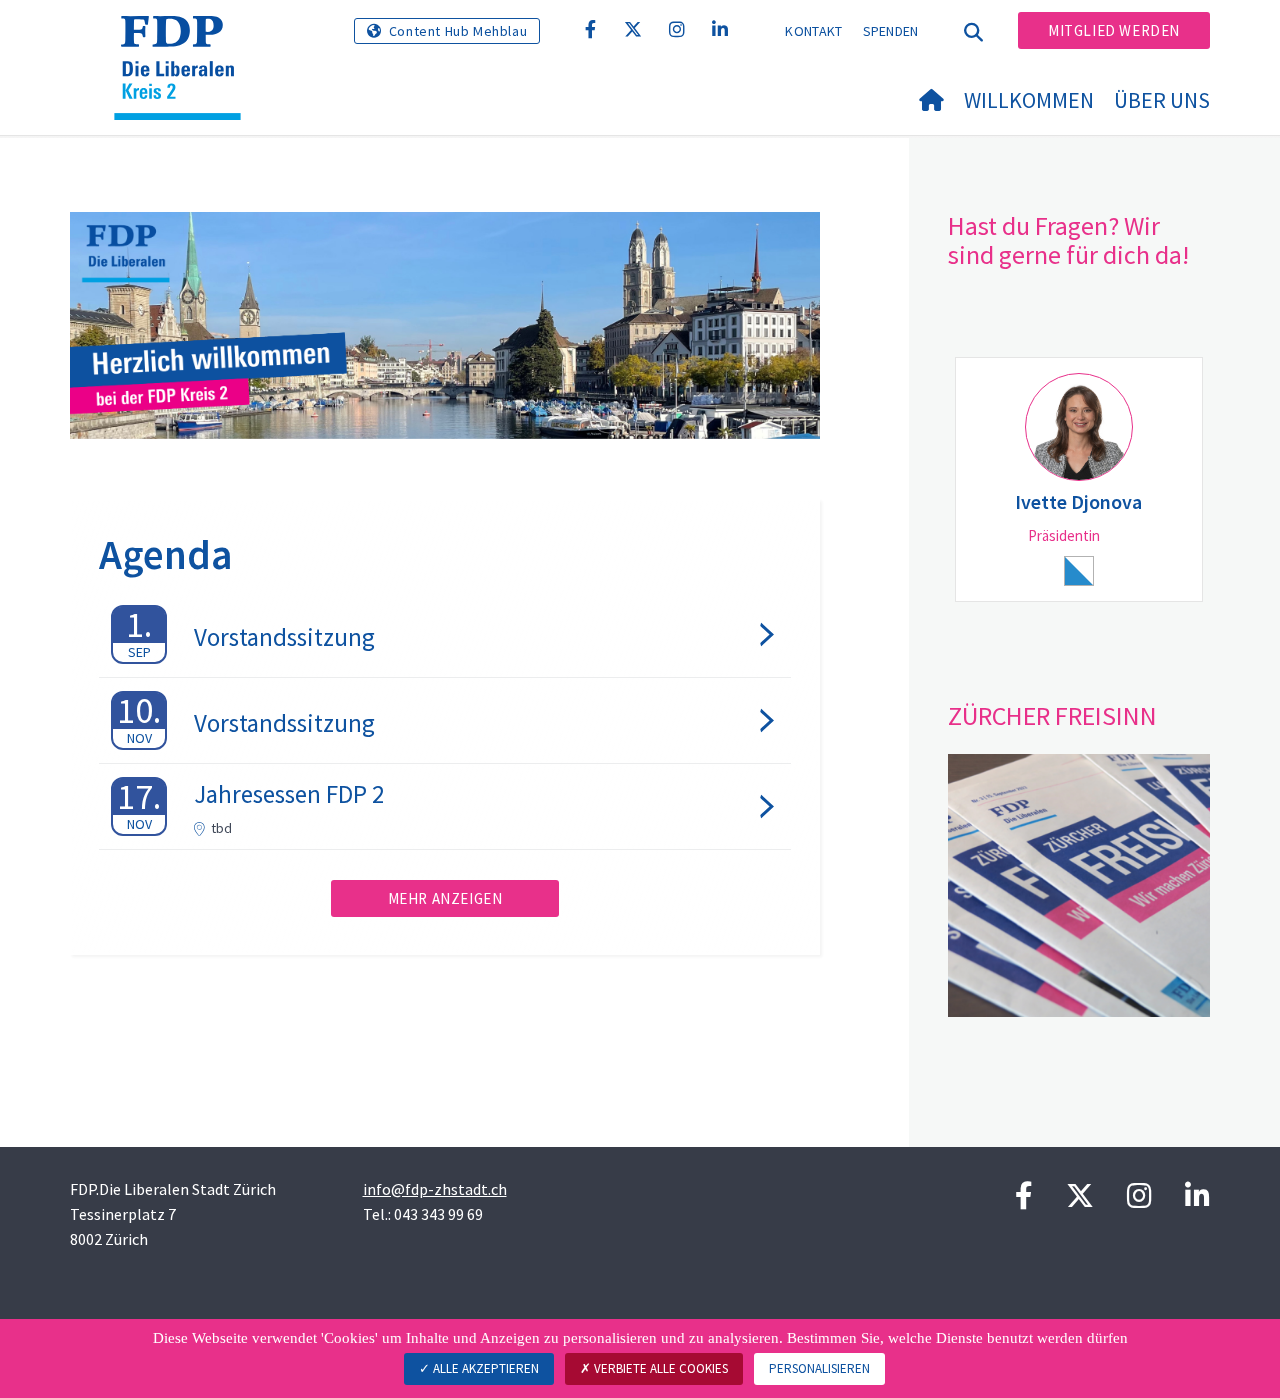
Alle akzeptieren (484, 1368)
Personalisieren (819, 1368)
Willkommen (1029, 100)
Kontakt (813, 31)
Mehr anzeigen (445, 898)
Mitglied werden (1114, 30)
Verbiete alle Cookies (659, 1368)
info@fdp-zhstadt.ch (435, 1189)
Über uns (1162, 100)
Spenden (891, 31)
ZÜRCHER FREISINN (1052, 715)
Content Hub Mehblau (458, 31)
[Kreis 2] (185, 41)
